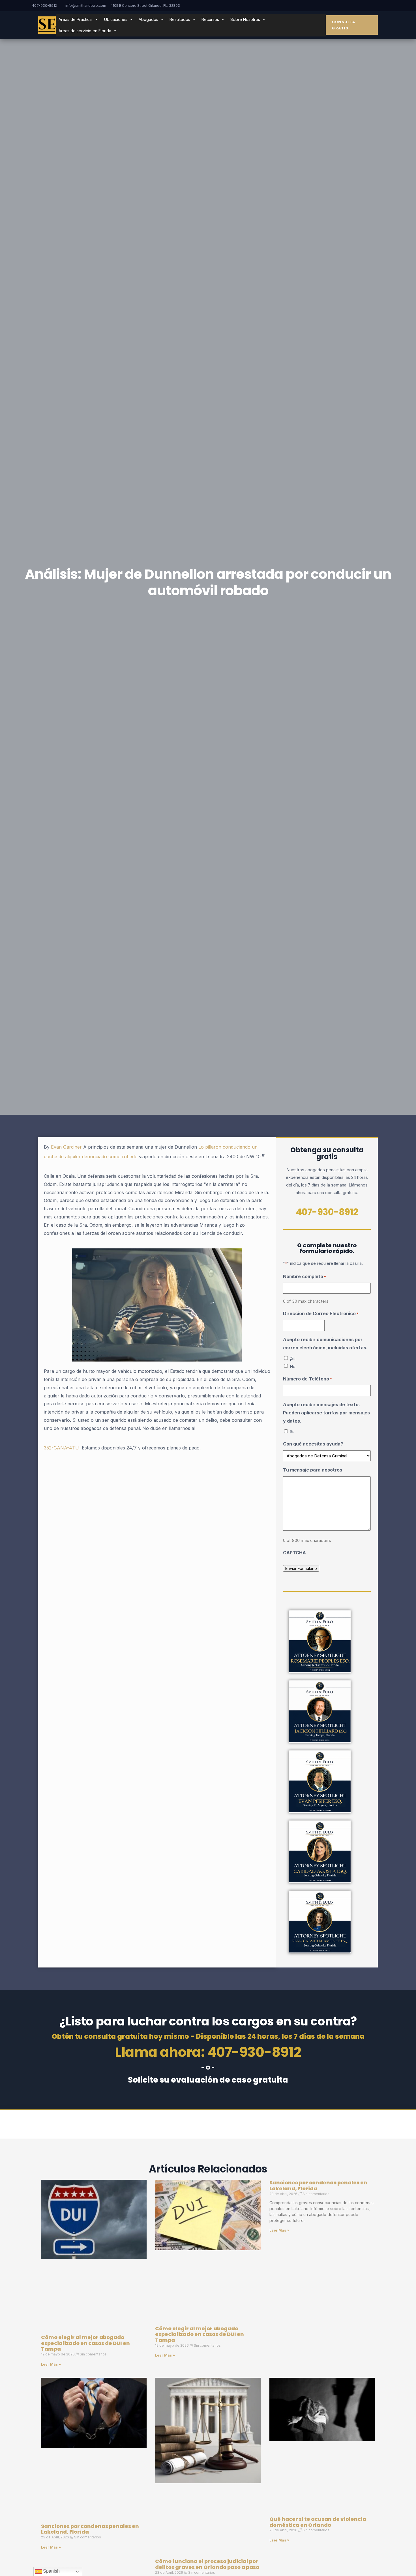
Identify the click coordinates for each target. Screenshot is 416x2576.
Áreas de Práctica (76, 19)
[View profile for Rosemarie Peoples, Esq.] (320, 1641)
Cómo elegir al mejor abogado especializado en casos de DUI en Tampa (85, 2343)
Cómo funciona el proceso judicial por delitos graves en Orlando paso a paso (207, 2564)
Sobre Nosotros (245, 19)
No (293, 1366)
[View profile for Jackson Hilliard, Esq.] (320, 1712)
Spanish (51, 2571)
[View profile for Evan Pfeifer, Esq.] (320, 1782)
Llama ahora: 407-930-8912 (208, 2052)
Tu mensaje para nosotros (313, 1470)
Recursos (210, 19)
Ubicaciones (116, 19)
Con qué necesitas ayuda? (313, 1444)
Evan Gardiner (66, 1147)
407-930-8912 (44, 6)
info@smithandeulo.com (86, 6)
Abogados (148, 19)
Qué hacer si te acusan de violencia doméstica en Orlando (318, 2522)
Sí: (292, 1432)
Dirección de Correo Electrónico (321, 1313)
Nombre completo (305, 1276)
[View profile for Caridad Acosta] (320, 1852)
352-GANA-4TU (61, 1448)
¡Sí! (293, 1358)
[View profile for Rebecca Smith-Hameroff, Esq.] (320, 1922)
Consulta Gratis (344, 25)
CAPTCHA (294, 1553)
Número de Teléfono (307, 1379)
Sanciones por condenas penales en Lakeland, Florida (318, 2185)
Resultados (180, 19)
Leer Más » (51, 2364)
